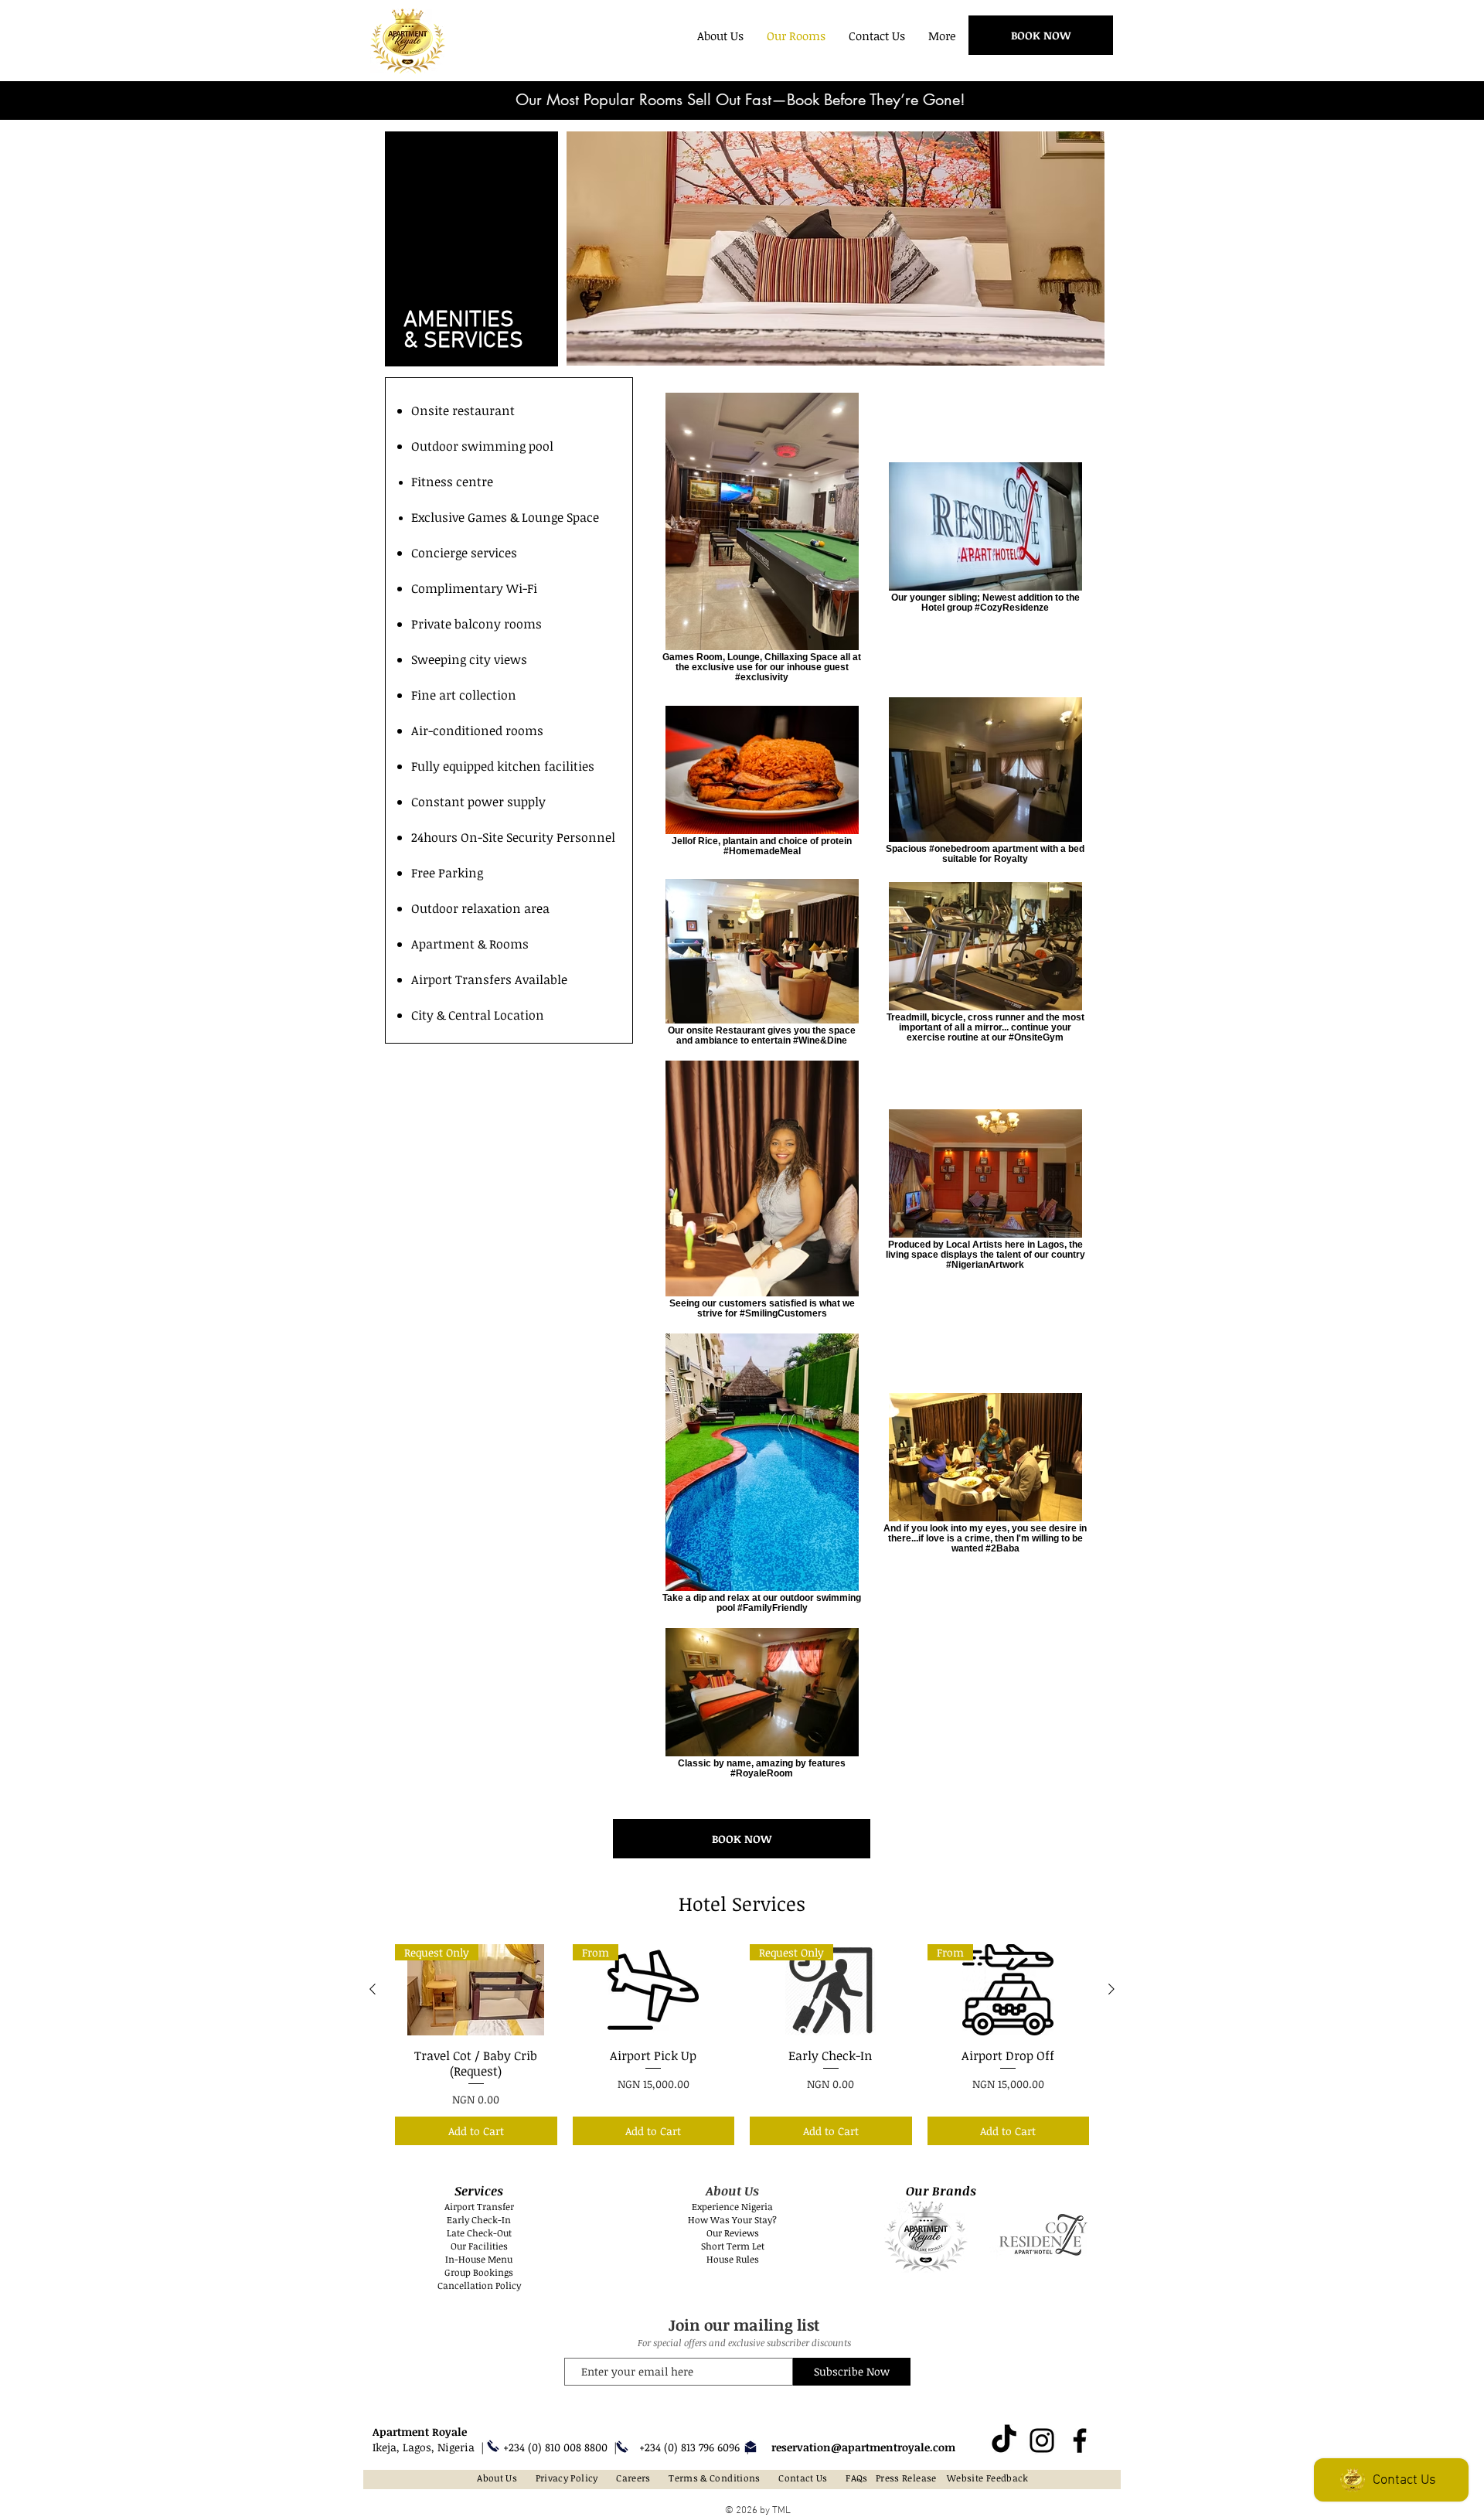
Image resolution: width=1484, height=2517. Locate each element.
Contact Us (803, 2478)
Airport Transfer (479, 2206)
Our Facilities (479, 2246)
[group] (742, 2045)
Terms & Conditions (714, 2478)
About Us (497, 2478)
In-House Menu (479, 2259)
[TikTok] (1004, 2440)
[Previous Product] (373, 1989)
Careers (633, 2478)
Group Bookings (479, 2272)
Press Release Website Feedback (952, 2478)
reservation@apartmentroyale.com (863, 2447)
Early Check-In (479, 2219)
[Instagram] (1042, 2440)
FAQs (856, 2478)
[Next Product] (1111, 1989)
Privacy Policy (567, 2478)
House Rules (733, 2259)
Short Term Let (733, 2246)
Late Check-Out (479, 2233)
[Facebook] (1080, 2440)
